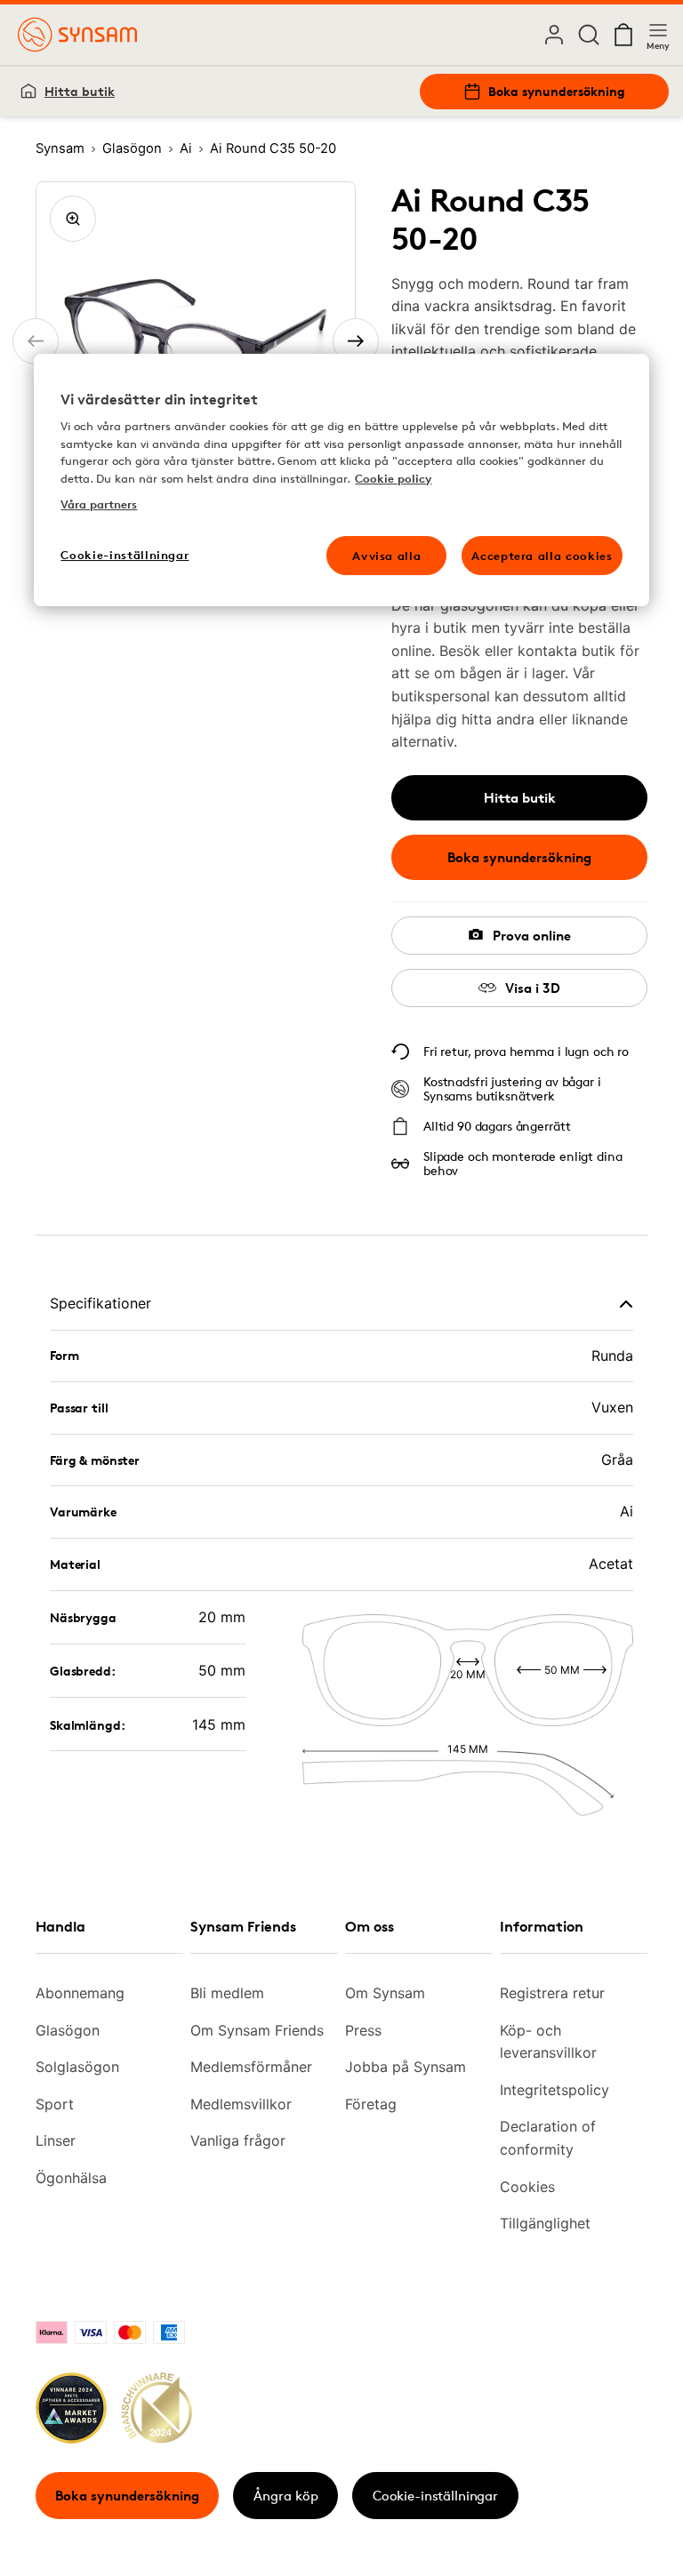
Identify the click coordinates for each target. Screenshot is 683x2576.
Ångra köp (286, 2496)
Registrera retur (552, 1993)
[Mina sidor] (554, 35)
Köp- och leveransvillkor (548, 2042)
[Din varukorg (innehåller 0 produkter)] (623, 35)
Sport (55, 2104)
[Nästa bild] (356, 341)
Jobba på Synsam (406, 2067)
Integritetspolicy (554, 2090)
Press (363, 2030)
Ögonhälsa (71, 2178)
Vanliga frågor (238, 2140)
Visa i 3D (533, 988)
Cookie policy (393, 478)
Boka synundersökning (557, 91)
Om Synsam (385, 1993)
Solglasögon (77, 2067)
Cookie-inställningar (435, 2496)
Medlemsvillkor (241, 2104)
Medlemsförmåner (251, 2067)
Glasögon (68, 2030)
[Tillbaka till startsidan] (77, 35)
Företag (371, 2104)
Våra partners (99, 504)
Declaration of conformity (548, 2138)
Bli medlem (227, 1993)
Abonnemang (80, 1993)
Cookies (527, 2187)
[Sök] (589, 35)
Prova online (532, 936)
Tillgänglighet (545, 2223)
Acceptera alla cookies (542, 556)
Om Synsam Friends (257, 2030)
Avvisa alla (386, 556)
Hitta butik (80, 91)
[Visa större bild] (73, 219)
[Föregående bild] (36, 341)
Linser (56, 2140)
